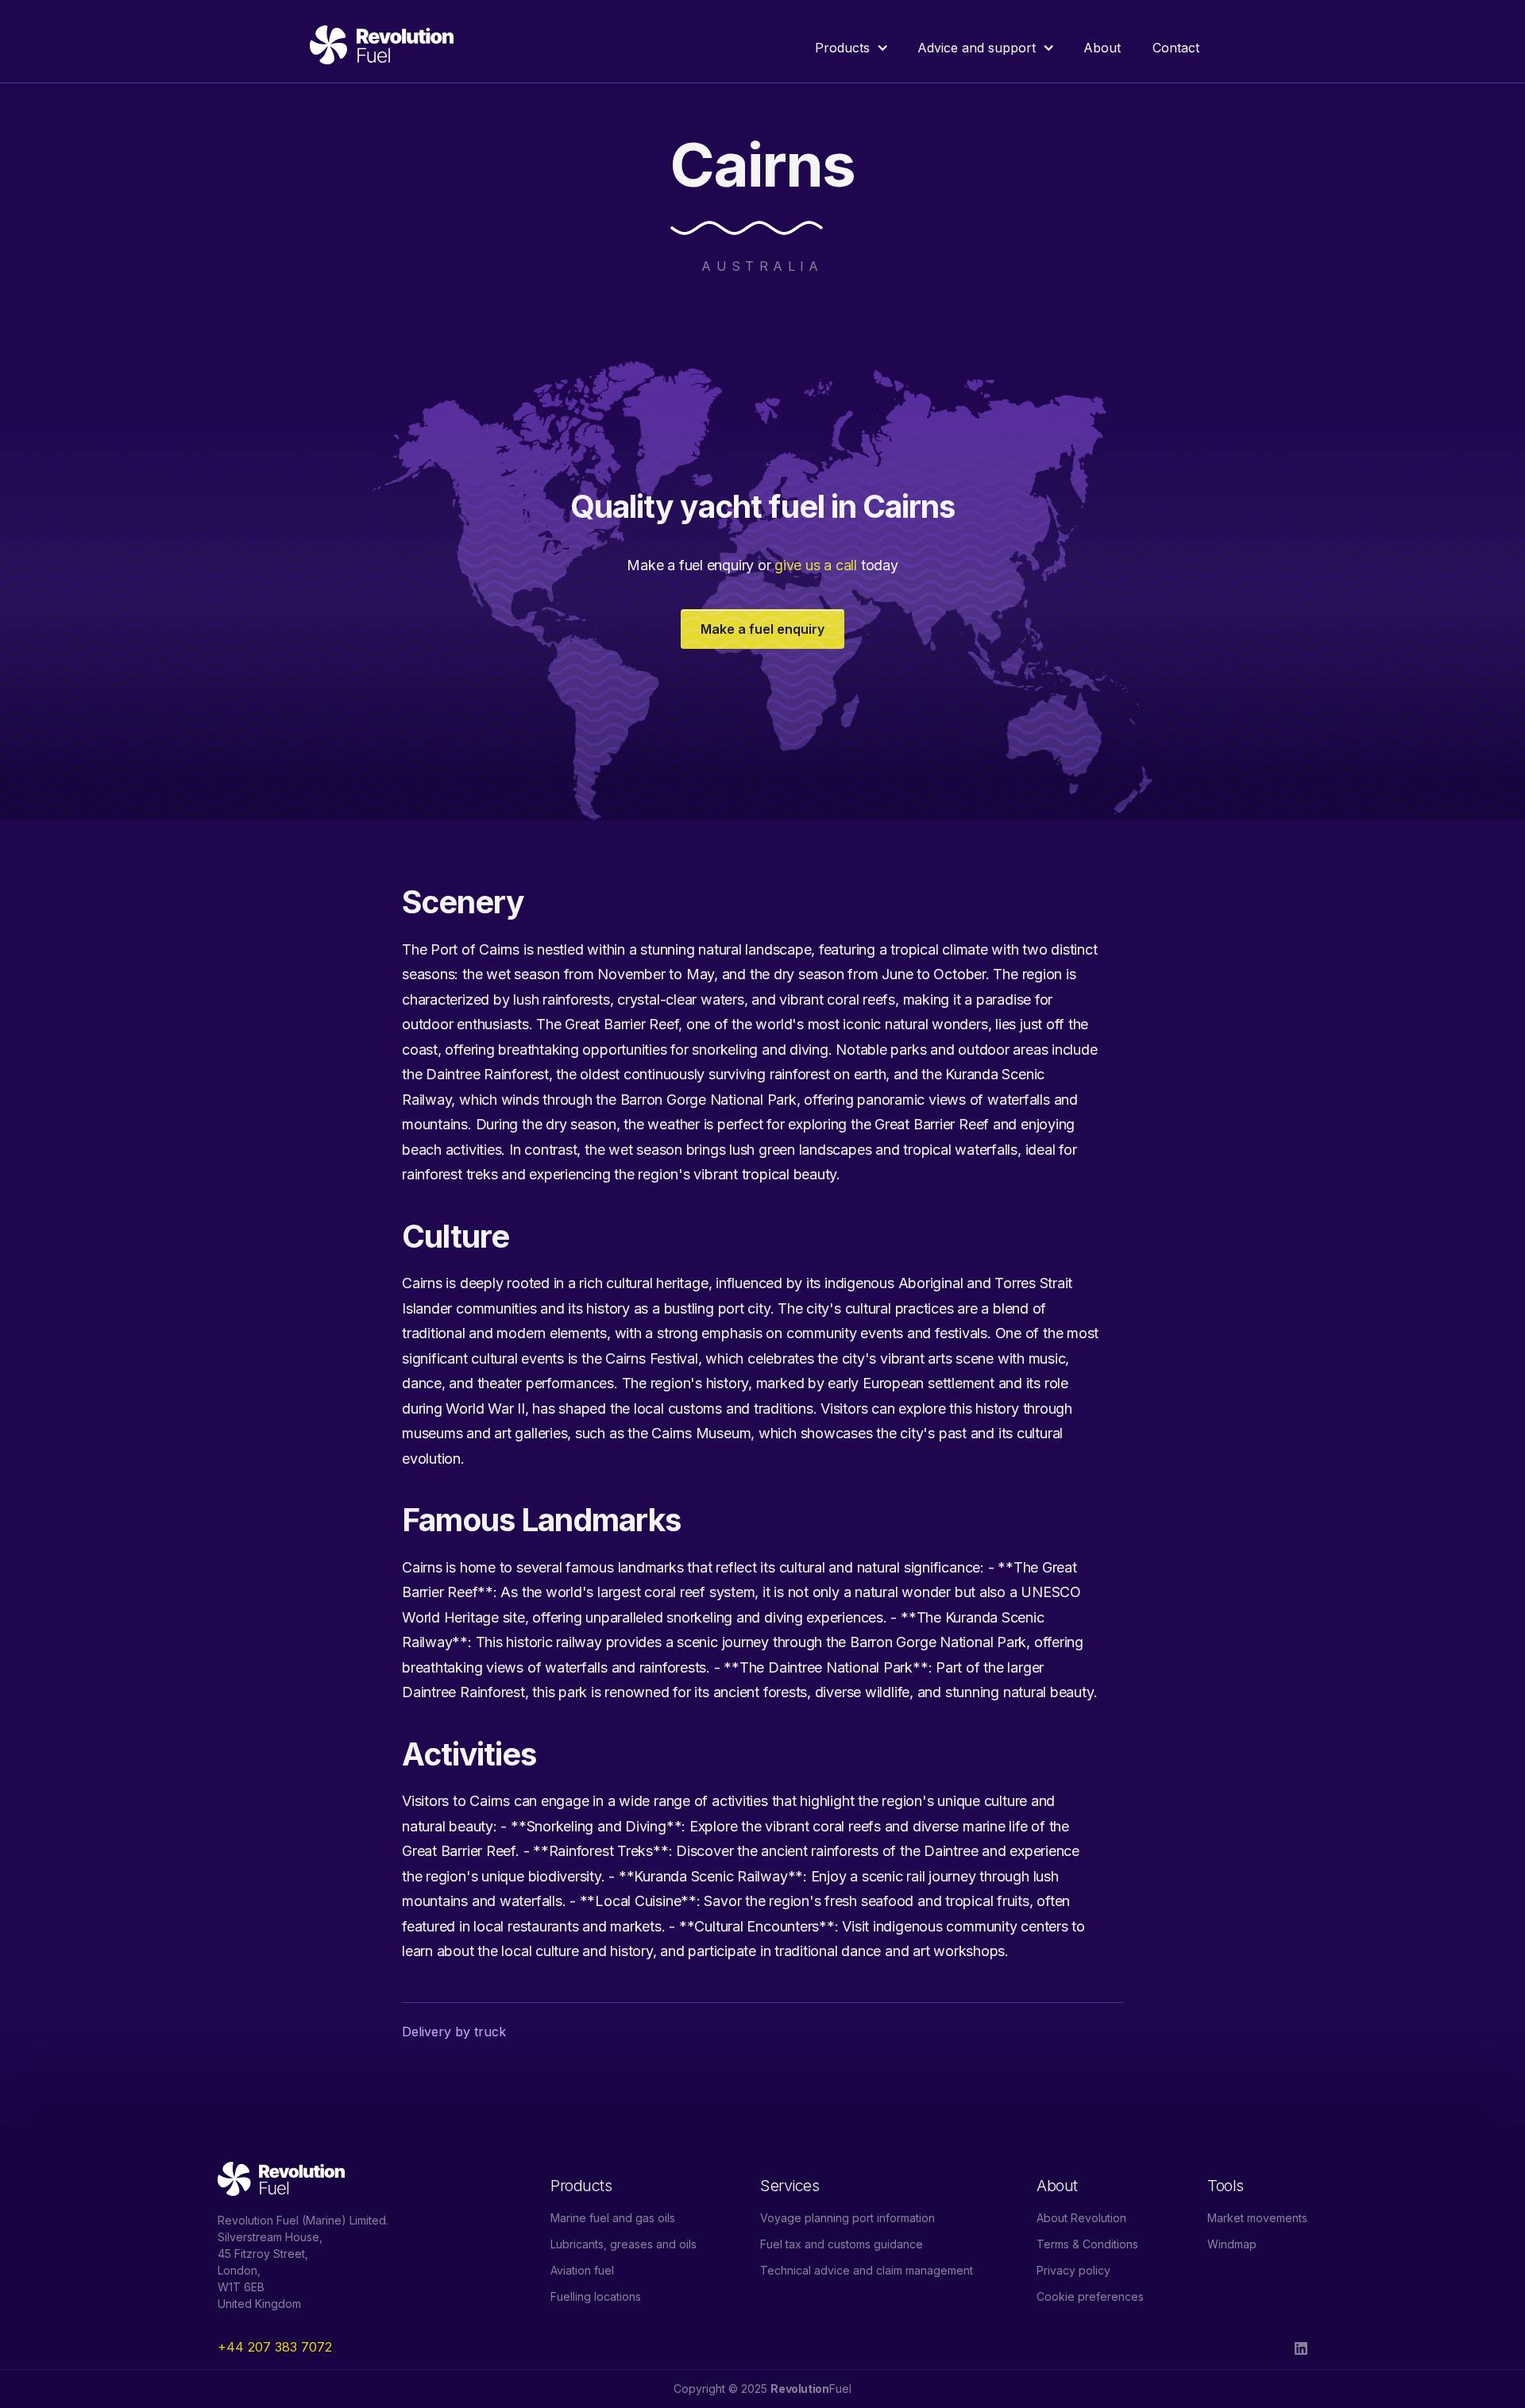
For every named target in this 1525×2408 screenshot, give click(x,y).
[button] (850, 48)
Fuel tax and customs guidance (842, 2244)
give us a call (816, 565)
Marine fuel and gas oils (613, 2218)
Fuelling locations (596, 2296)
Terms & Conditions (1087, 2244)
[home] (382, 48)
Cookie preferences (1090, 2296)
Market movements (1257, 2218)
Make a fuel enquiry (762, 629)
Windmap (1232, 2244)
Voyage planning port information (847, 2218)
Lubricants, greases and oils (624, 2244)
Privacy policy (1073, 2270)
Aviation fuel (582, 2270)
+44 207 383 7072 (275, 2347)
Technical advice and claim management (867, 2270)
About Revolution (1081, 2218)
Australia (762, 266)
